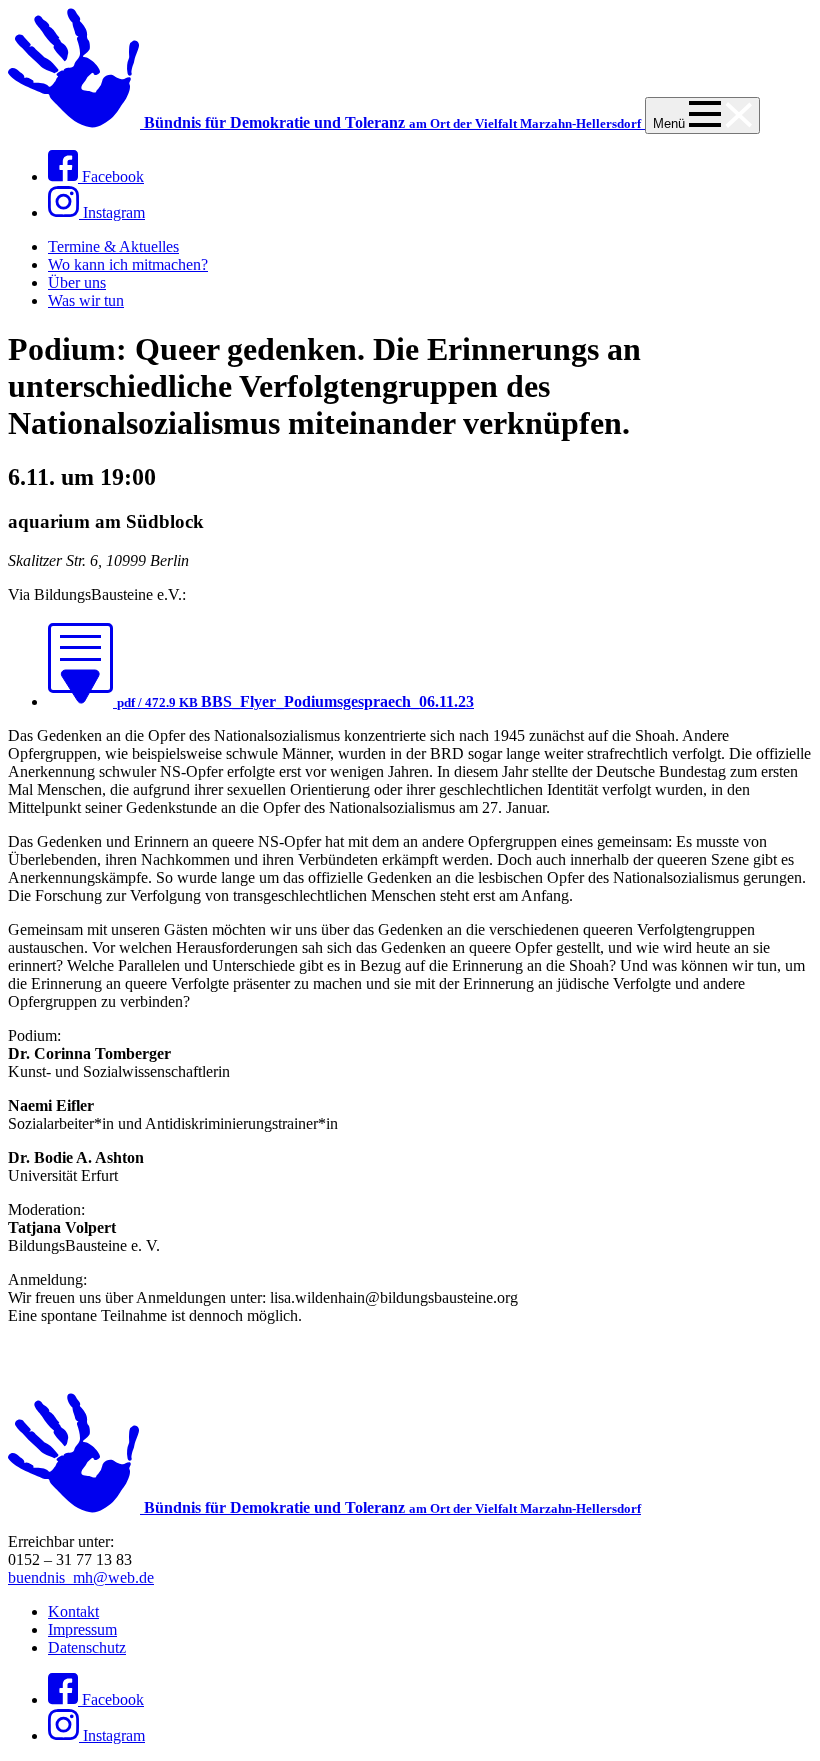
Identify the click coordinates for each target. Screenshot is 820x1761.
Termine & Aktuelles (113, 246)
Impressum (82, 1629)
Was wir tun (86, 300)
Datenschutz (87, 1647)
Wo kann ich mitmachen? (128, 264)
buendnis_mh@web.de (81, 1577)
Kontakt (73, 1611)
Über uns (77, 282)
